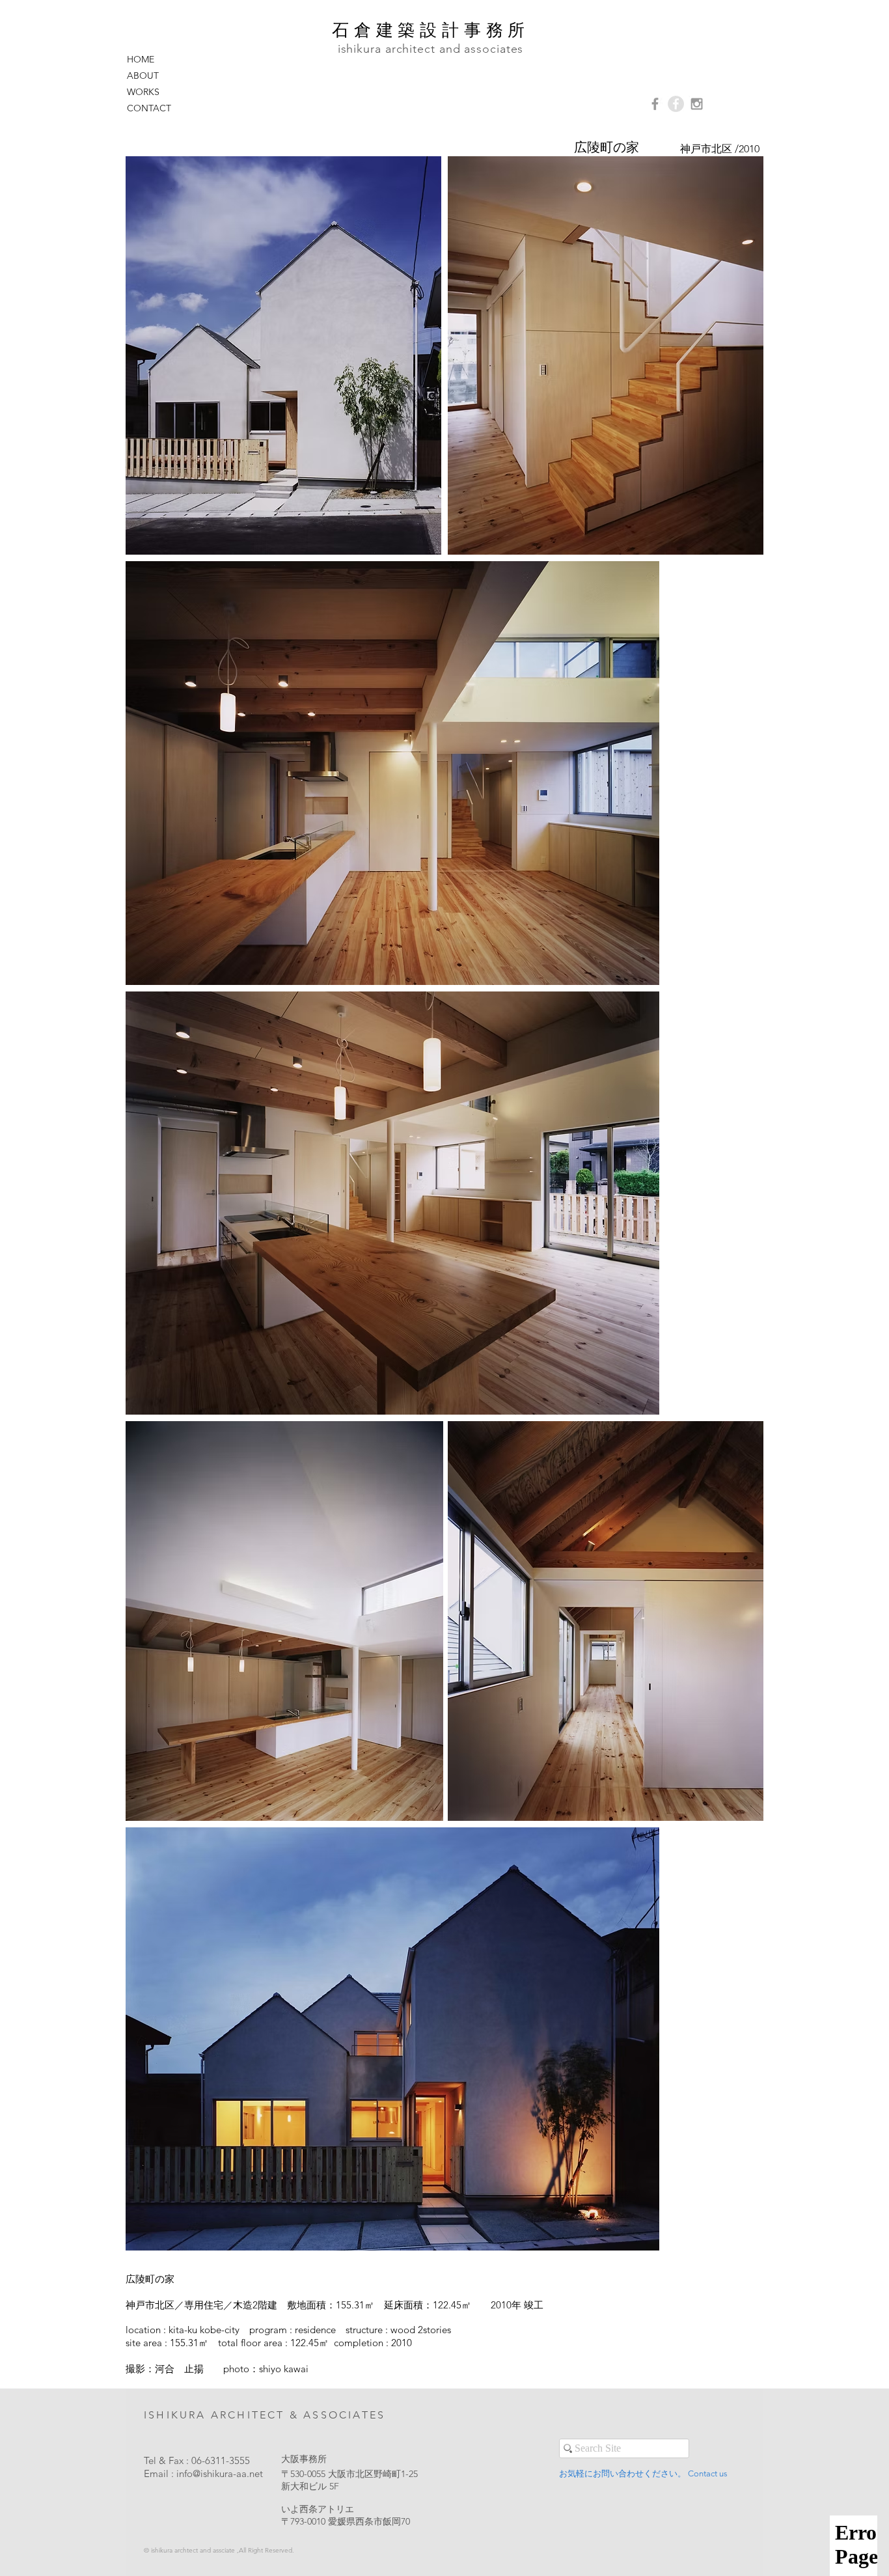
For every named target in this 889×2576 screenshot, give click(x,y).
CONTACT (149, 108)
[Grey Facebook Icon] (655, 104)
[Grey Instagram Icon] (697, 104)
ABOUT (143, 76)
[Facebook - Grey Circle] (676, 104)
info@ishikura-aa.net (220, 2473)
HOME (141, 59)
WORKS (143, 92)
